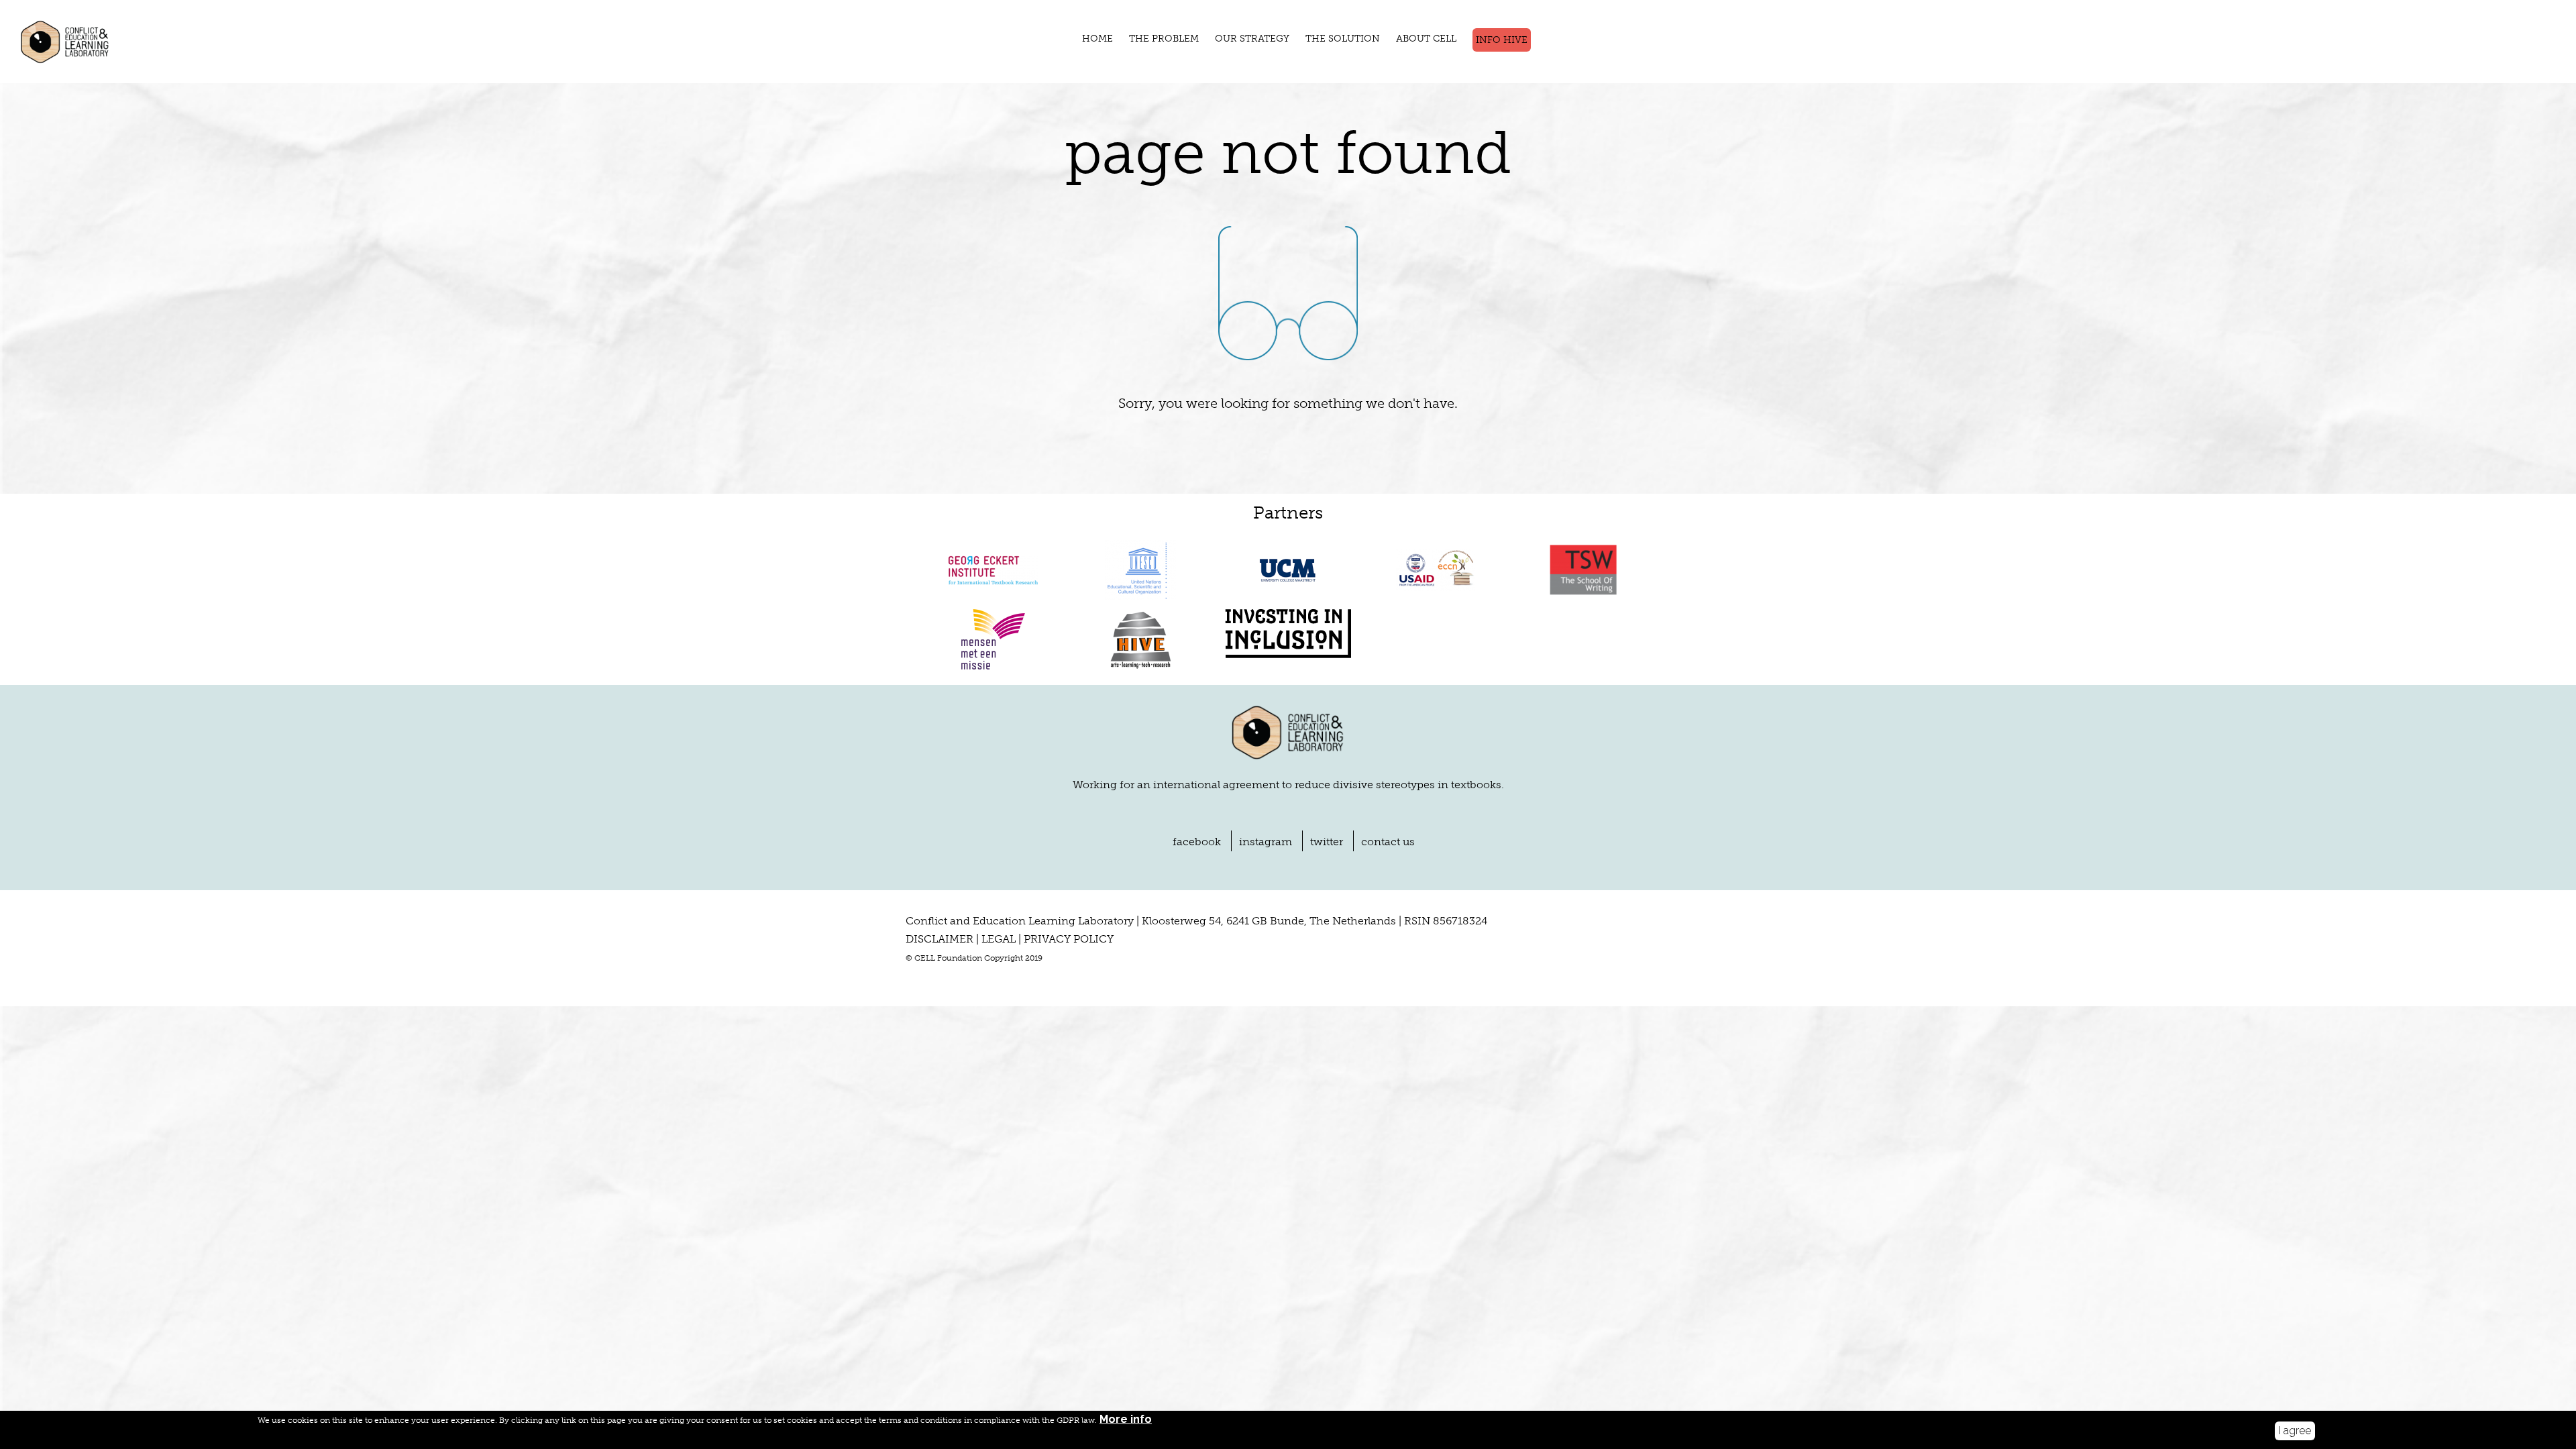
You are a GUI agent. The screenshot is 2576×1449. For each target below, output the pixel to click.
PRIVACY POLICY (1069, 939)
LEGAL (999, 939)
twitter (1327, 842)
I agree (2295, 1431)
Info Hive (1502, 40)
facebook (1197, 842)
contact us (1388, 842)
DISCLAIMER (940, 939)
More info (1126, 1419)
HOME (1097, 39)
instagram (1266, 842)
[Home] (74, 42)
